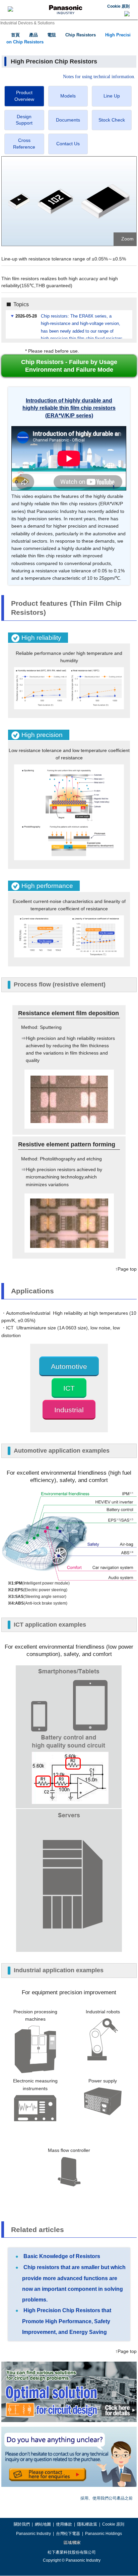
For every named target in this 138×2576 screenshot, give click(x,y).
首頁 (15, 35)
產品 (33, 35)
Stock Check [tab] (112, 120)
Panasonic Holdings (103, 2534)
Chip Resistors (81, 35)
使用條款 (64, 2524)
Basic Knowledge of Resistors (61, 2256)
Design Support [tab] (24, 120)
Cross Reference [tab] (24, 144)
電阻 (52, 35)
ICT (69, 1388)
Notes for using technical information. (99, 77)
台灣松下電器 (68, 2534)
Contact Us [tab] (68, 144)
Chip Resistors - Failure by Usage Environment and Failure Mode (69, 366)
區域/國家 (72, 2543)
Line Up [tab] (112, 96)
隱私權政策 (87, 2524)
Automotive (69, 1366)
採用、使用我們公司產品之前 (107, 2498)
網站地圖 (43, 2524)
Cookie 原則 (118, 6)
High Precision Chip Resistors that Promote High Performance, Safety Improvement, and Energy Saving (67, 2321)
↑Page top (126, 1269)
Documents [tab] (68, 120)
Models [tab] (68, 96)
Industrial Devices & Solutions (27, 23)
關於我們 (22, 2524)
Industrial (69, 1410)
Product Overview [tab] (24, 96)
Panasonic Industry (33, 2534)
